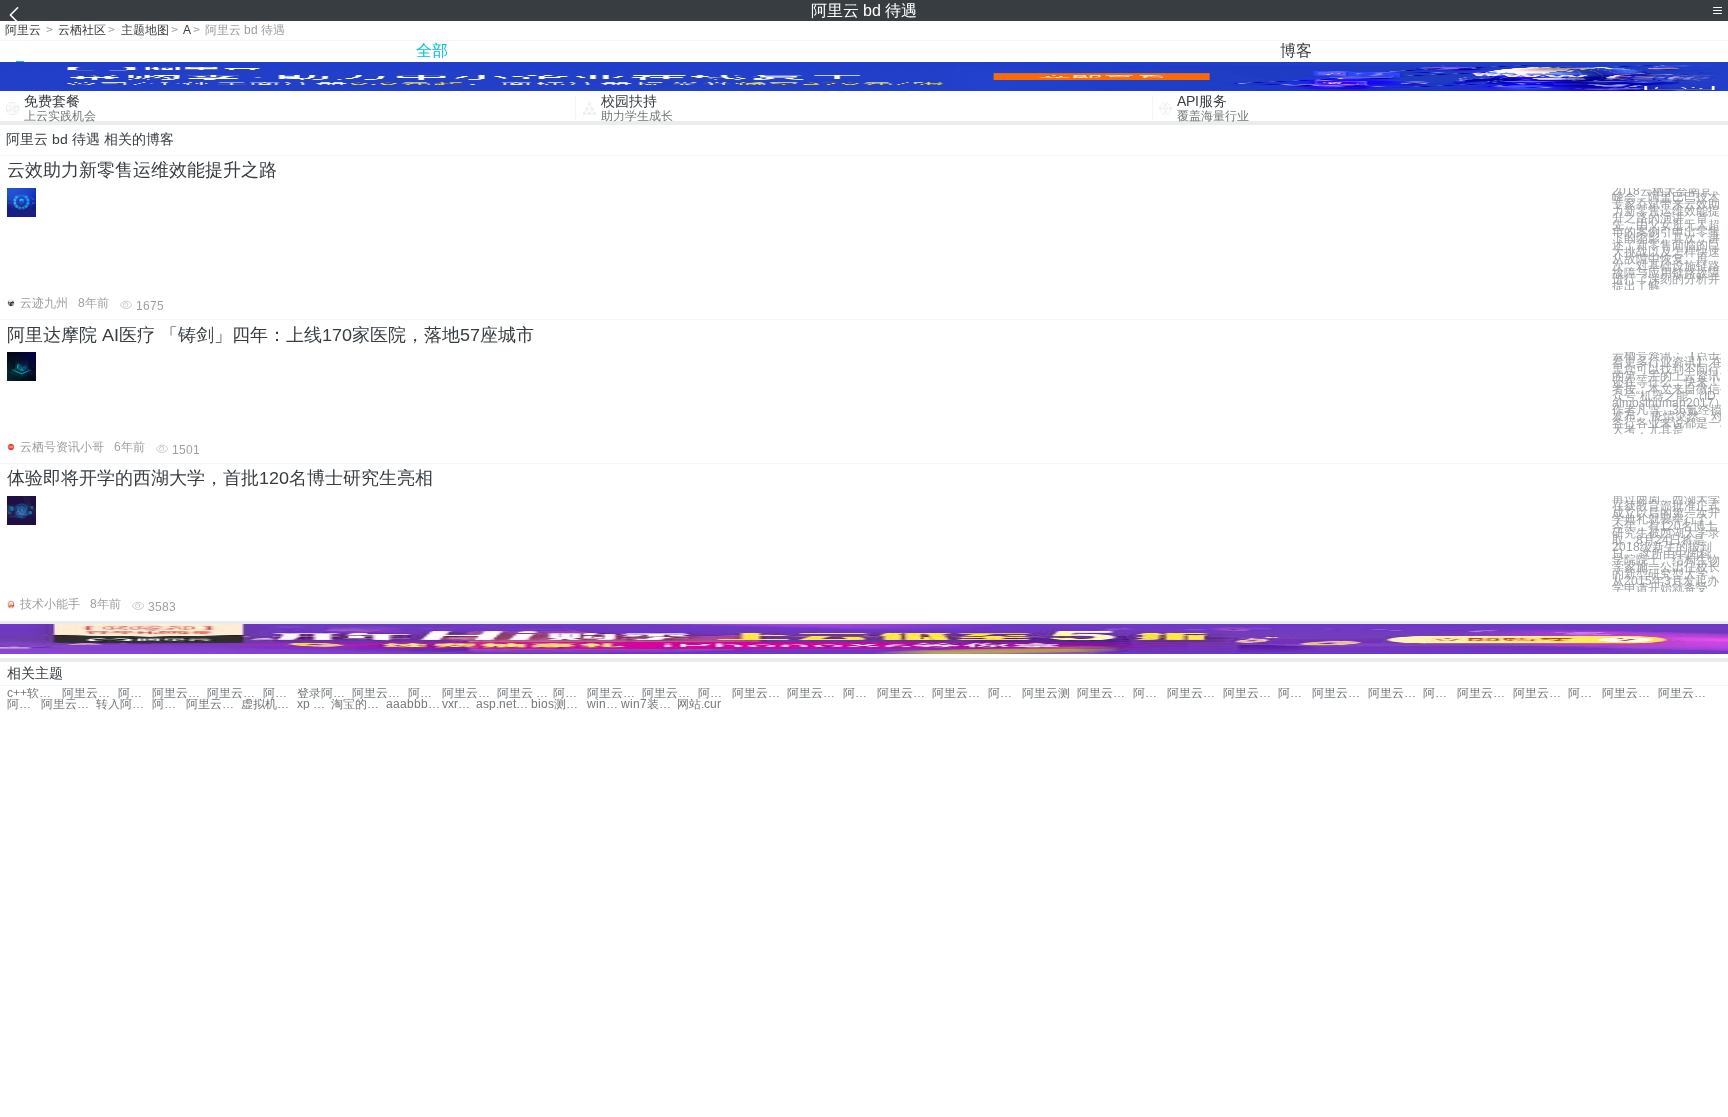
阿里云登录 (68, 704)
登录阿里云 (324, 693)
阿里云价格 (179, 693)
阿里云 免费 (570, 693)
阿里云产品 (1629, 693)
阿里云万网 (89, 693)
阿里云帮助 (1104, 693)
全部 (432, 50)
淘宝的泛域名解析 (358, 704)
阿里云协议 (1395, 693)
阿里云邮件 (860, 693)
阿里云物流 (24, 704)
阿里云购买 (280, 693)
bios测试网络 (558, 704)
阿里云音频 (1484, 693)
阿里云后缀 (904, 693)
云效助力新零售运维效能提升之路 (142, 170)
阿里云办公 (425, 693)
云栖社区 (82, 30)
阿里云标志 (1585, 693)
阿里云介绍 (1194, 693)
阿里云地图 (1440, 693)
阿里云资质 (715, 693)
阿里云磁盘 (1540, 693)
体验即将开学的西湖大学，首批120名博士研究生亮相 (220, 478)
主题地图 (145, 30)
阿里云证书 (759, 693)
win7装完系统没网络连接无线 (648, 704)
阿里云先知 (469, 693)
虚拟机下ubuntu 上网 (268, 704)
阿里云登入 (379, 693)
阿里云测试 (234, 693)
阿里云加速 (1339, 693)
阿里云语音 (169, 704)
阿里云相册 (1250, 693)
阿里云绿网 (669, 693)
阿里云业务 (614, 693)
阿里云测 (1046, 693)
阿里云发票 (959, 693)
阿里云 (23, 30)
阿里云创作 (1685, 693)
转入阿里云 (123, 704)
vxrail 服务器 (459, 704)
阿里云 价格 (524, 693)
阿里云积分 (814, 693)
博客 (1296, 50)
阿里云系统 (135, 693)
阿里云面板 (213, 704)
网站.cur (699, 704)
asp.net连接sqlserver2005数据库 (503, 704)
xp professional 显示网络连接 (314, 704)
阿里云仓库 (1150, 693)
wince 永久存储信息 (604, 704)
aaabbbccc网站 (413, 704)
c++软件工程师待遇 (34, 693)
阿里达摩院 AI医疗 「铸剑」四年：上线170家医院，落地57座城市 (270, 335)
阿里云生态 (1005, 693)
